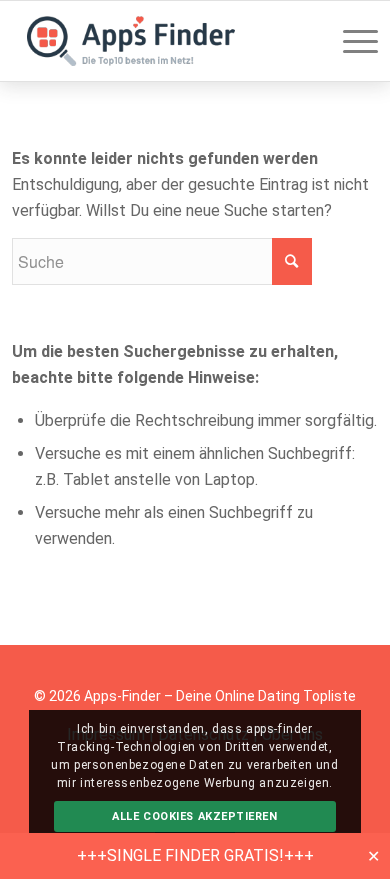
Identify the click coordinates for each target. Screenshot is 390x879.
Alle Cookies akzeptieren (194, 816)
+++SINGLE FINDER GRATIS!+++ (195, 855)
